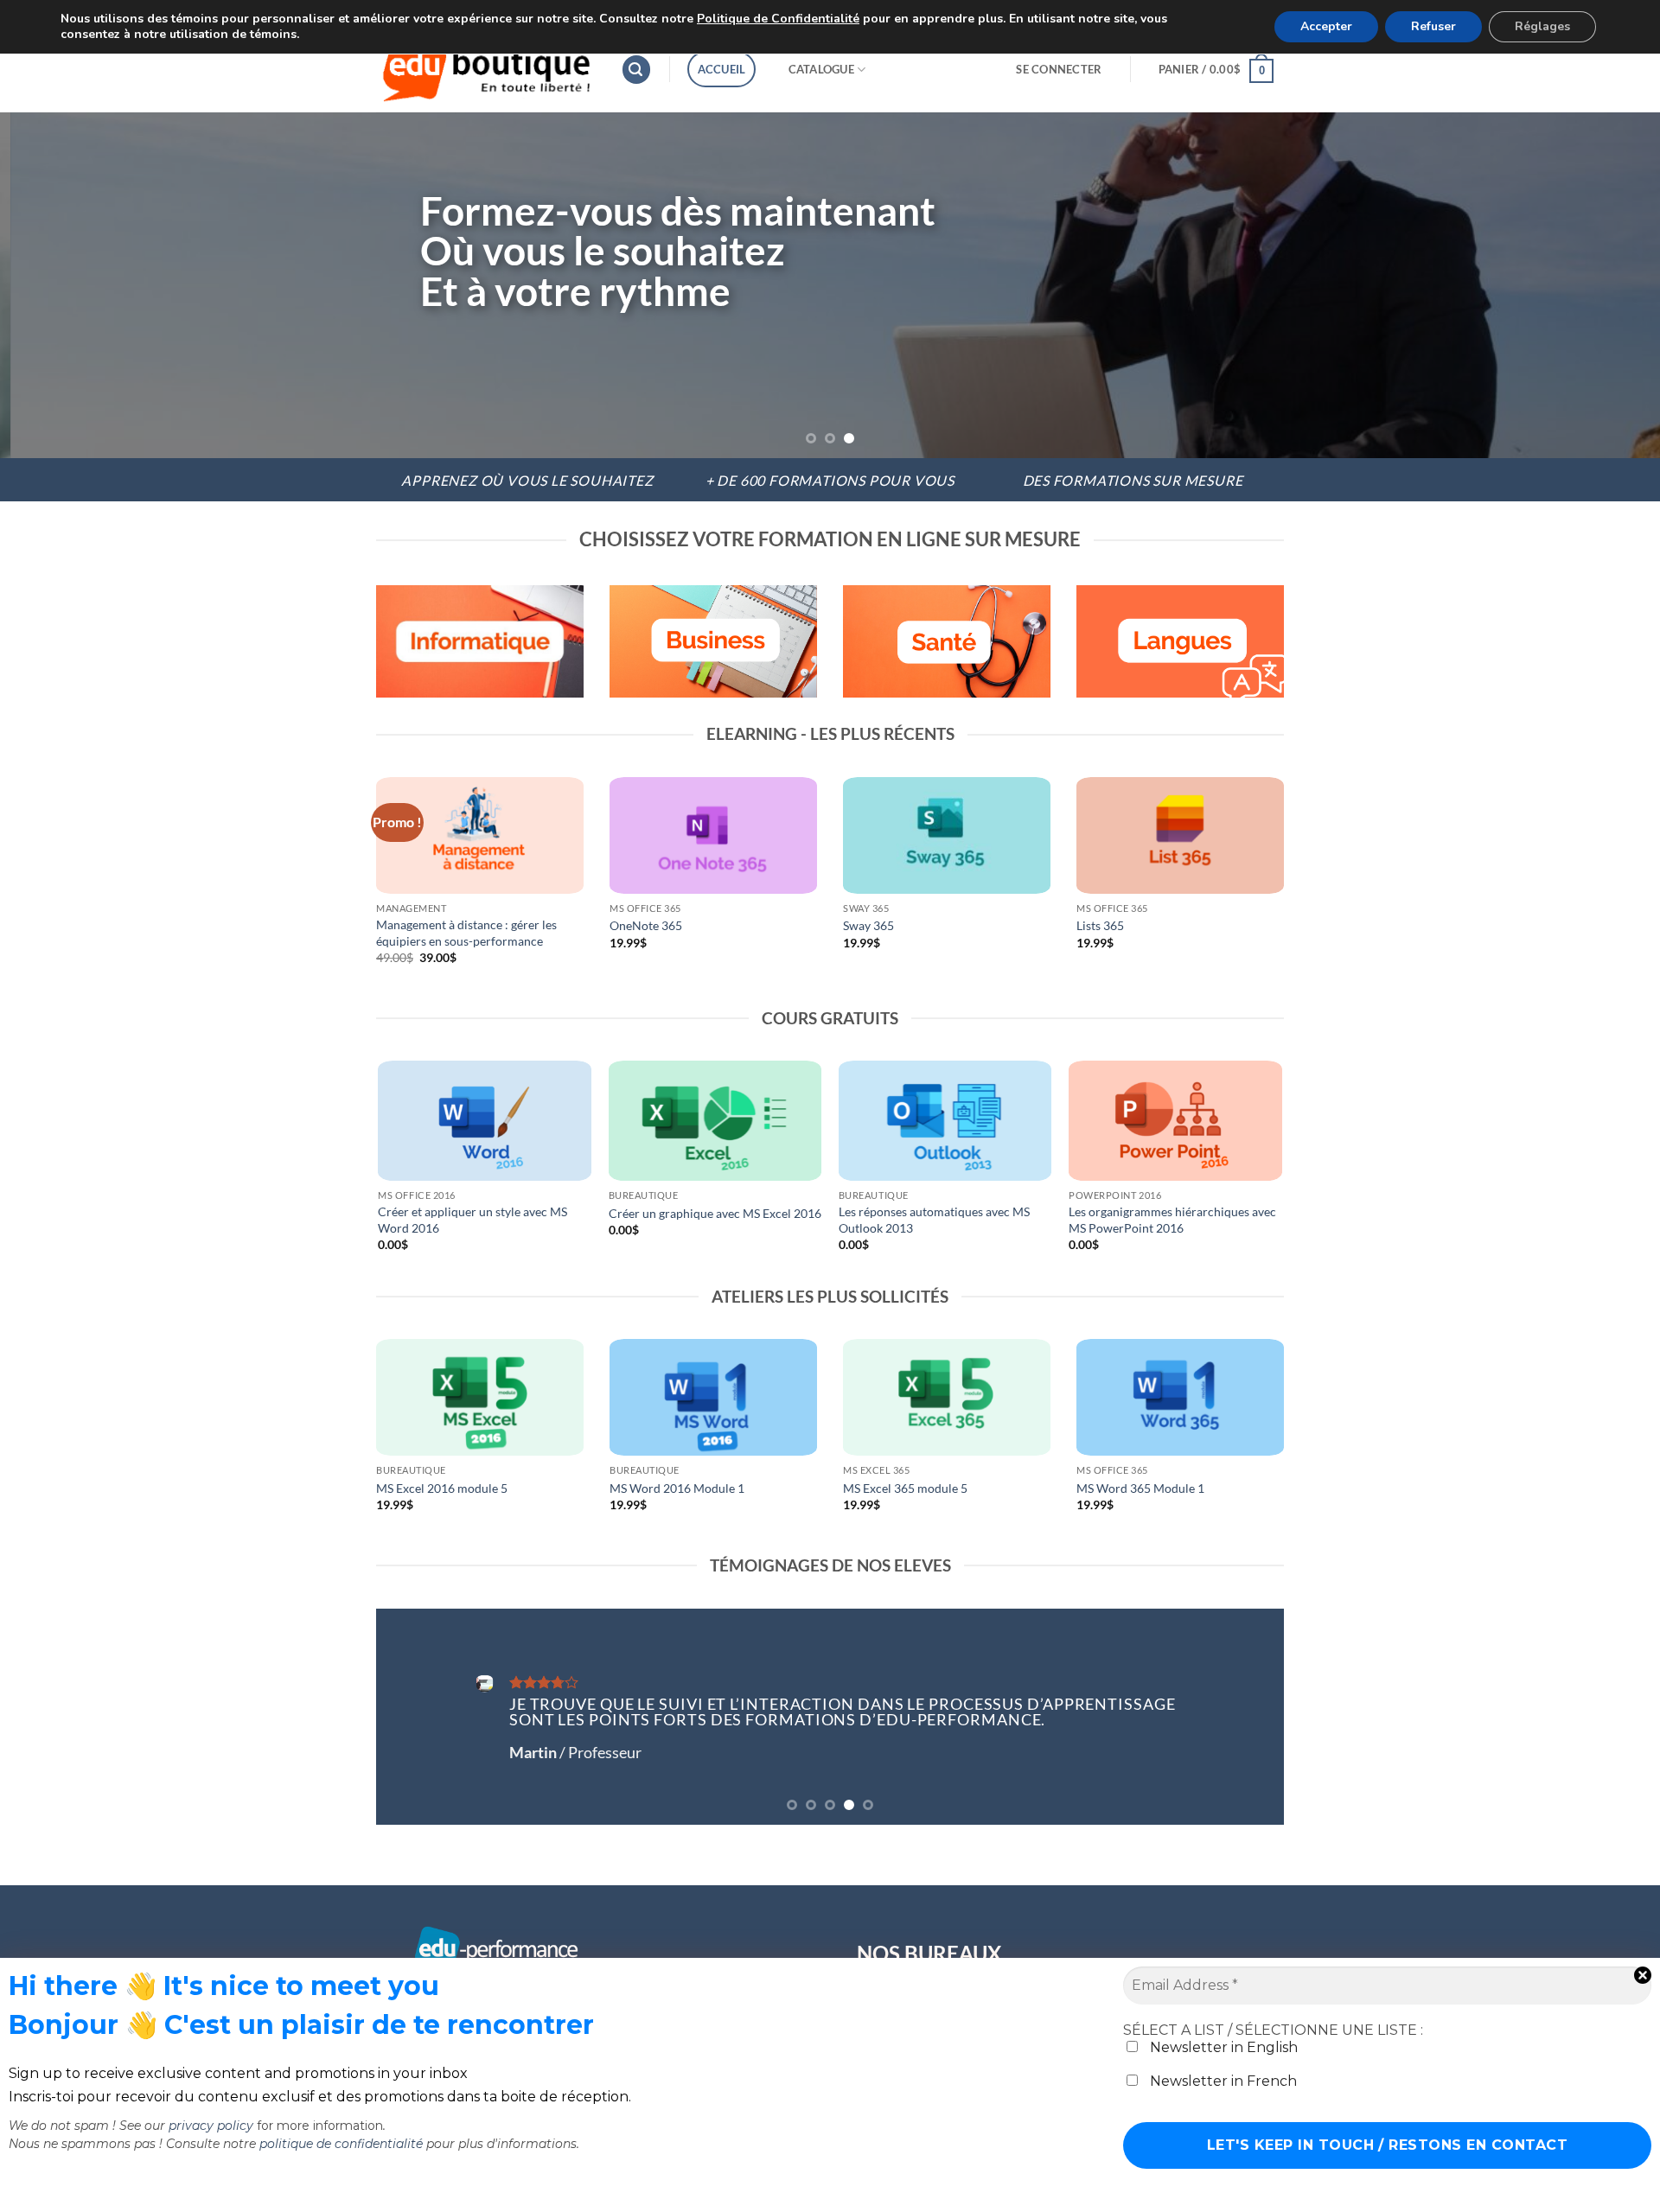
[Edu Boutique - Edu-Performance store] (485, 70)
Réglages (1542, 26)
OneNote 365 (646, 925)
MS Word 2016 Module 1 (677, 1488)
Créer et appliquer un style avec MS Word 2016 (472, 1220)
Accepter (1326, 26)
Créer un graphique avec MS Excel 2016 (715, 1213)
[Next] (1605, 285)
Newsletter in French (1222, 2081)
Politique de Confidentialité (778, 19)
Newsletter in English (1222, 2047)
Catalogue (821, 69)
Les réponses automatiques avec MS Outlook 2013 (934, 1220)
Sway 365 (868, 925)
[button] (636, 70)
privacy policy (211, 2126)
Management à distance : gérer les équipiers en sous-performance (466, 933)
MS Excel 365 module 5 (905, 1488)
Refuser (1433, 26)
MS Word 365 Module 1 (1140, 1488)
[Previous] (55, 285)
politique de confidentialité (341, 2144)
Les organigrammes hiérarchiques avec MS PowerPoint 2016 (1172, 1220)
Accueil (722, 69)
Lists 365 (1100, 925)
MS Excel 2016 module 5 (442, 1488)
